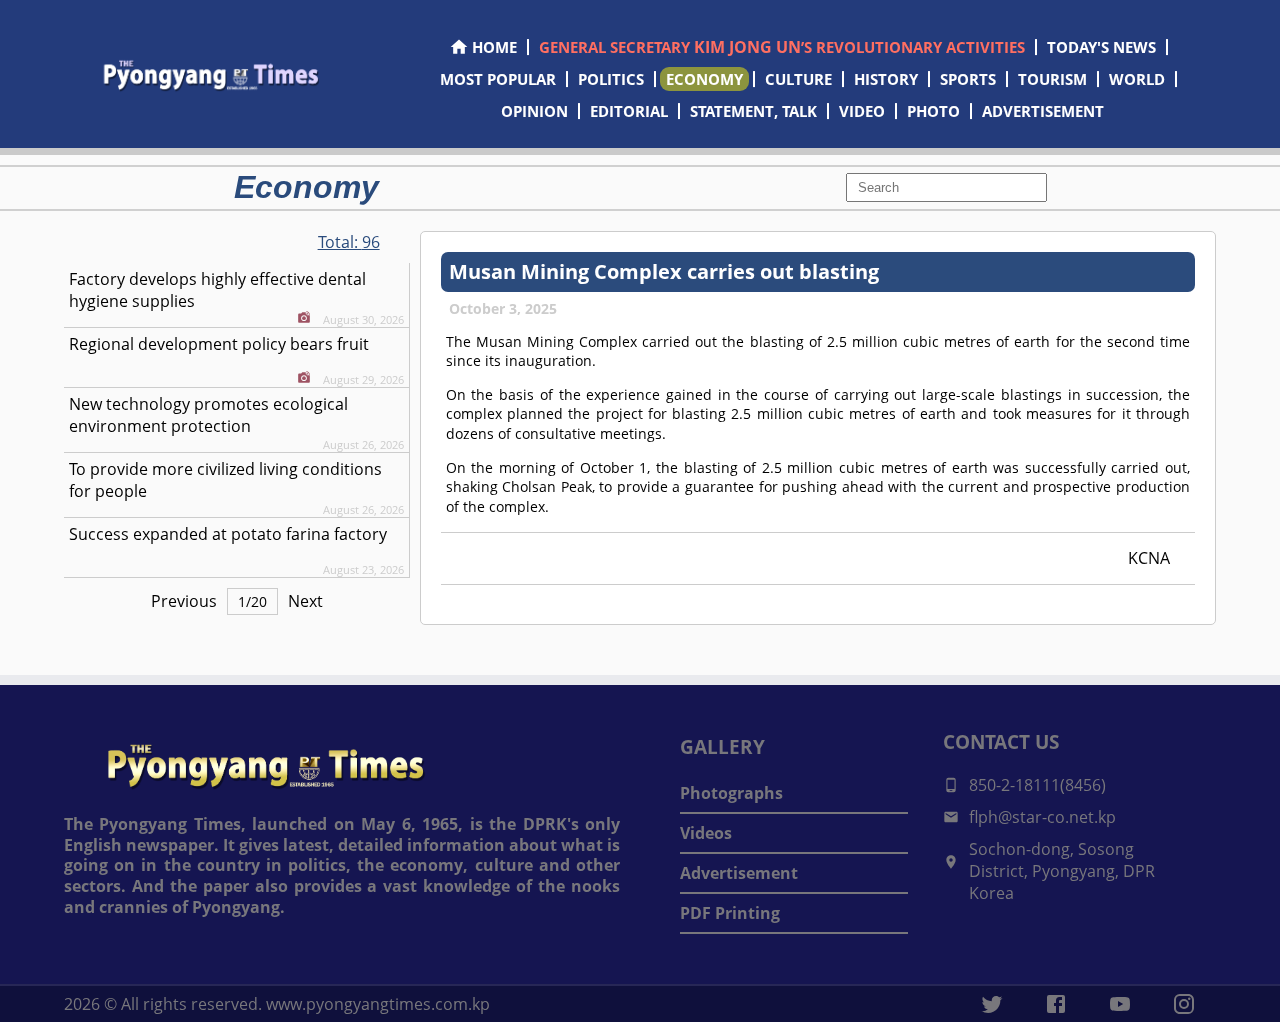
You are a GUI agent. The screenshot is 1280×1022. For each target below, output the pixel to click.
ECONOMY (704, 79)
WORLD (1137, 79)
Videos (706, 833)
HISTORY (886, 79)
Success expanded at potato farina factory (228, 534)
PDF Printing (730, 913)
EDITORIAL (629, 111)
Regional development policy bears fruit (219, 344)
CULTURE (798, 79)
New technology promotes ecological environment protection (208, 415)
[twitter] (992, 1004)
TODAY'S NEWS (1101, 47)
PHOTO (933, 111)
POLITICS (611, 79)
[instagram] (1184, 1004)
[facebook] (1056, 1004)
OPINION (534, 111)
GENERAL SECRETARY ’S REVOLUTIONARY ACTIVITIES (782, 47)
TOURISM (1052, 79)
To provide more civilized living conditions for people (225, 480)
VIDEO (862, 111)
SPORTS (968, 79)
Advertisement (739, 873)
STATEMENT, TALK (753, 111)
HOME (494, 47)
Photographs (731, 793)
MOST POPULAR (498, 79)
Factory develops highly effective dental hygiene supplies (217, 290)
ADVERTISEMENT (1043, 111)
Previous (184, 601)
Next (305, 601)
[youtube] (1120, 1004)
